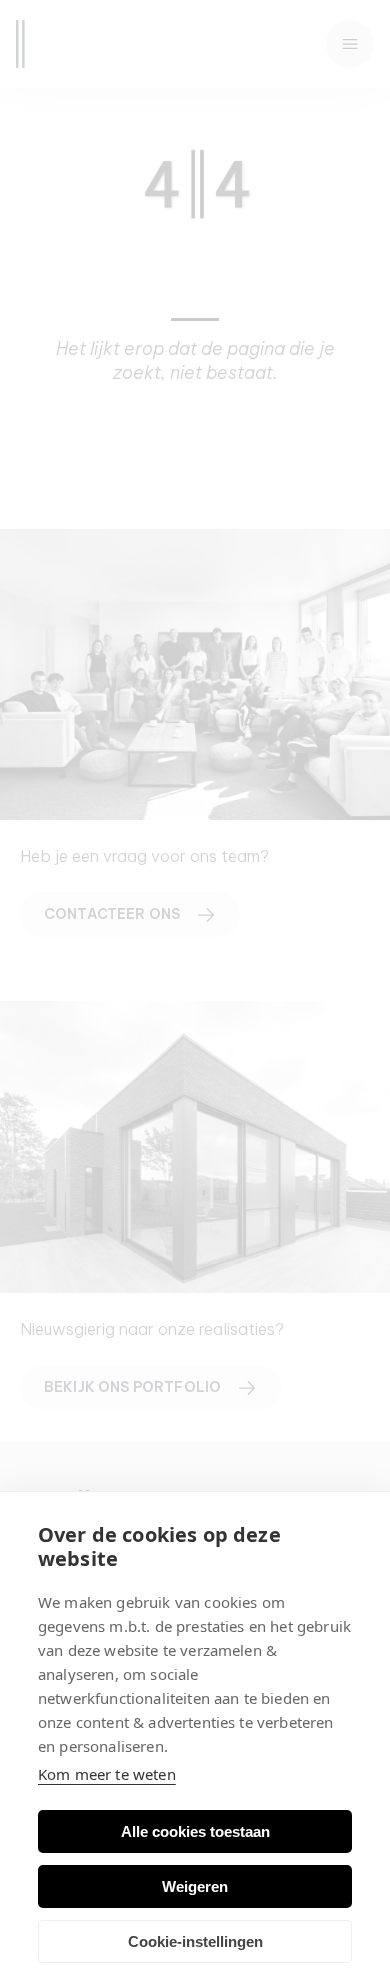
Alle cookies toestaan (195, 1831)
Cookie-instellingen (195, 1941)
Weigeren (195, 1886)
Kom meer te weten (107, 1774)
